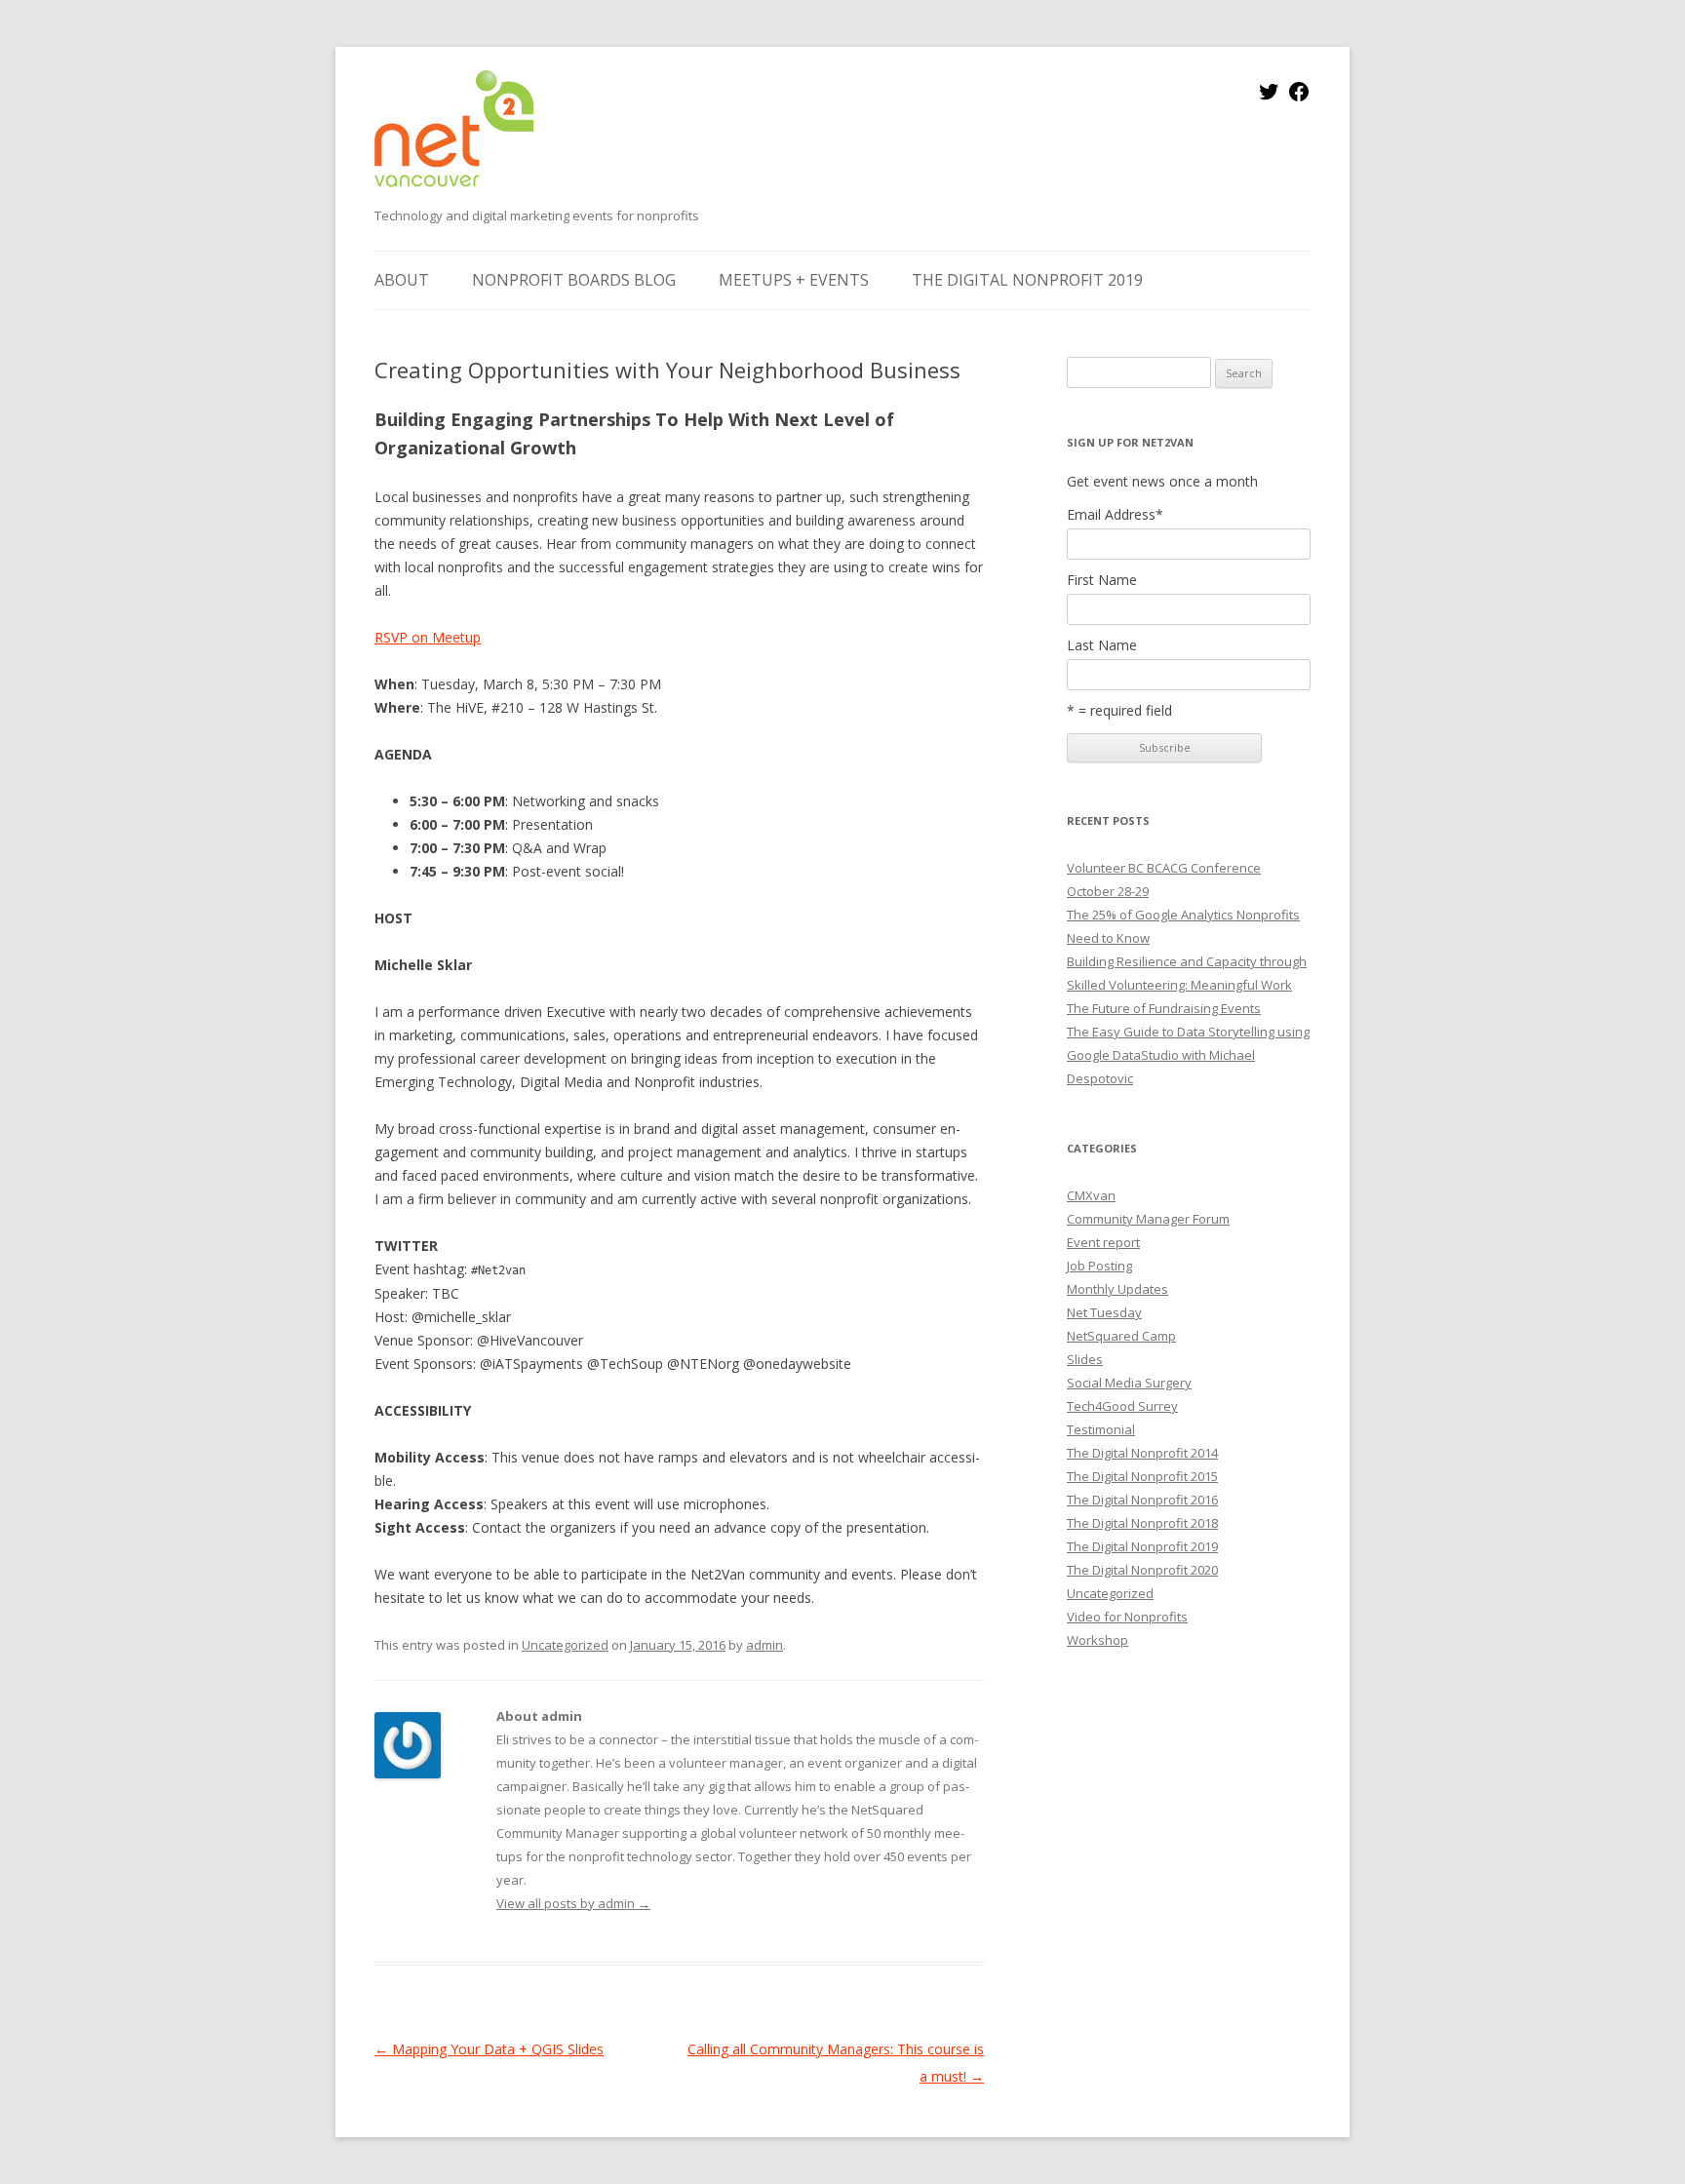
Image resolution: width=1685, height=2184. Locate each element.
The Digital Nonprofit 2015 (1142, 1476)
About (402, 280)
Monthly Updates (1117, 1289)
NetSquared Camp (1121, 1336)
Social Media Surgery (1129, 1383)
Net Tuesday (1104, 1312)
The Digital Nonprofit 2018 (1142, 1523)
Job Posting (1099, 1266)
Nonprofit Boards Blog (574, 280)
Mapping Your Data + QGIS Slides (489, 2049)
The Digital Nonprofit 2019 (1027, 280)
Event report (1103, 1242)
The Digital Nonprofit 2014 (1142, 1453)
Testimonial (1101, 1429)
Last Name (1102, 645)
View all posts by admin (573, 1903)
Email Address (1115, 515)
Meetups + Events (794, 280)
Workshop (1097, 1640)
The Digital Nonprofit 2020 (1142, 1570)
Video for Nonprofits (1127, 1617)
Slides (1085, 1359)
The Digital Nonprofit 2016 (1142, 1500)
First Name (1102, 580)
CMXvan (1091, 1195)
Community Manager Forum (1148, 1219)
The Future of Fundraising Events (1164, 1008)
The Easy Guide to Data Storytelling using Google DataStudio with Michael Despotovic (1188, 1055)
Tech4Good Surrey (1122, 1406)
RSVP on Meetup (428, 637)
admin (764, 1645)
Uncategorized (565, 1645)
